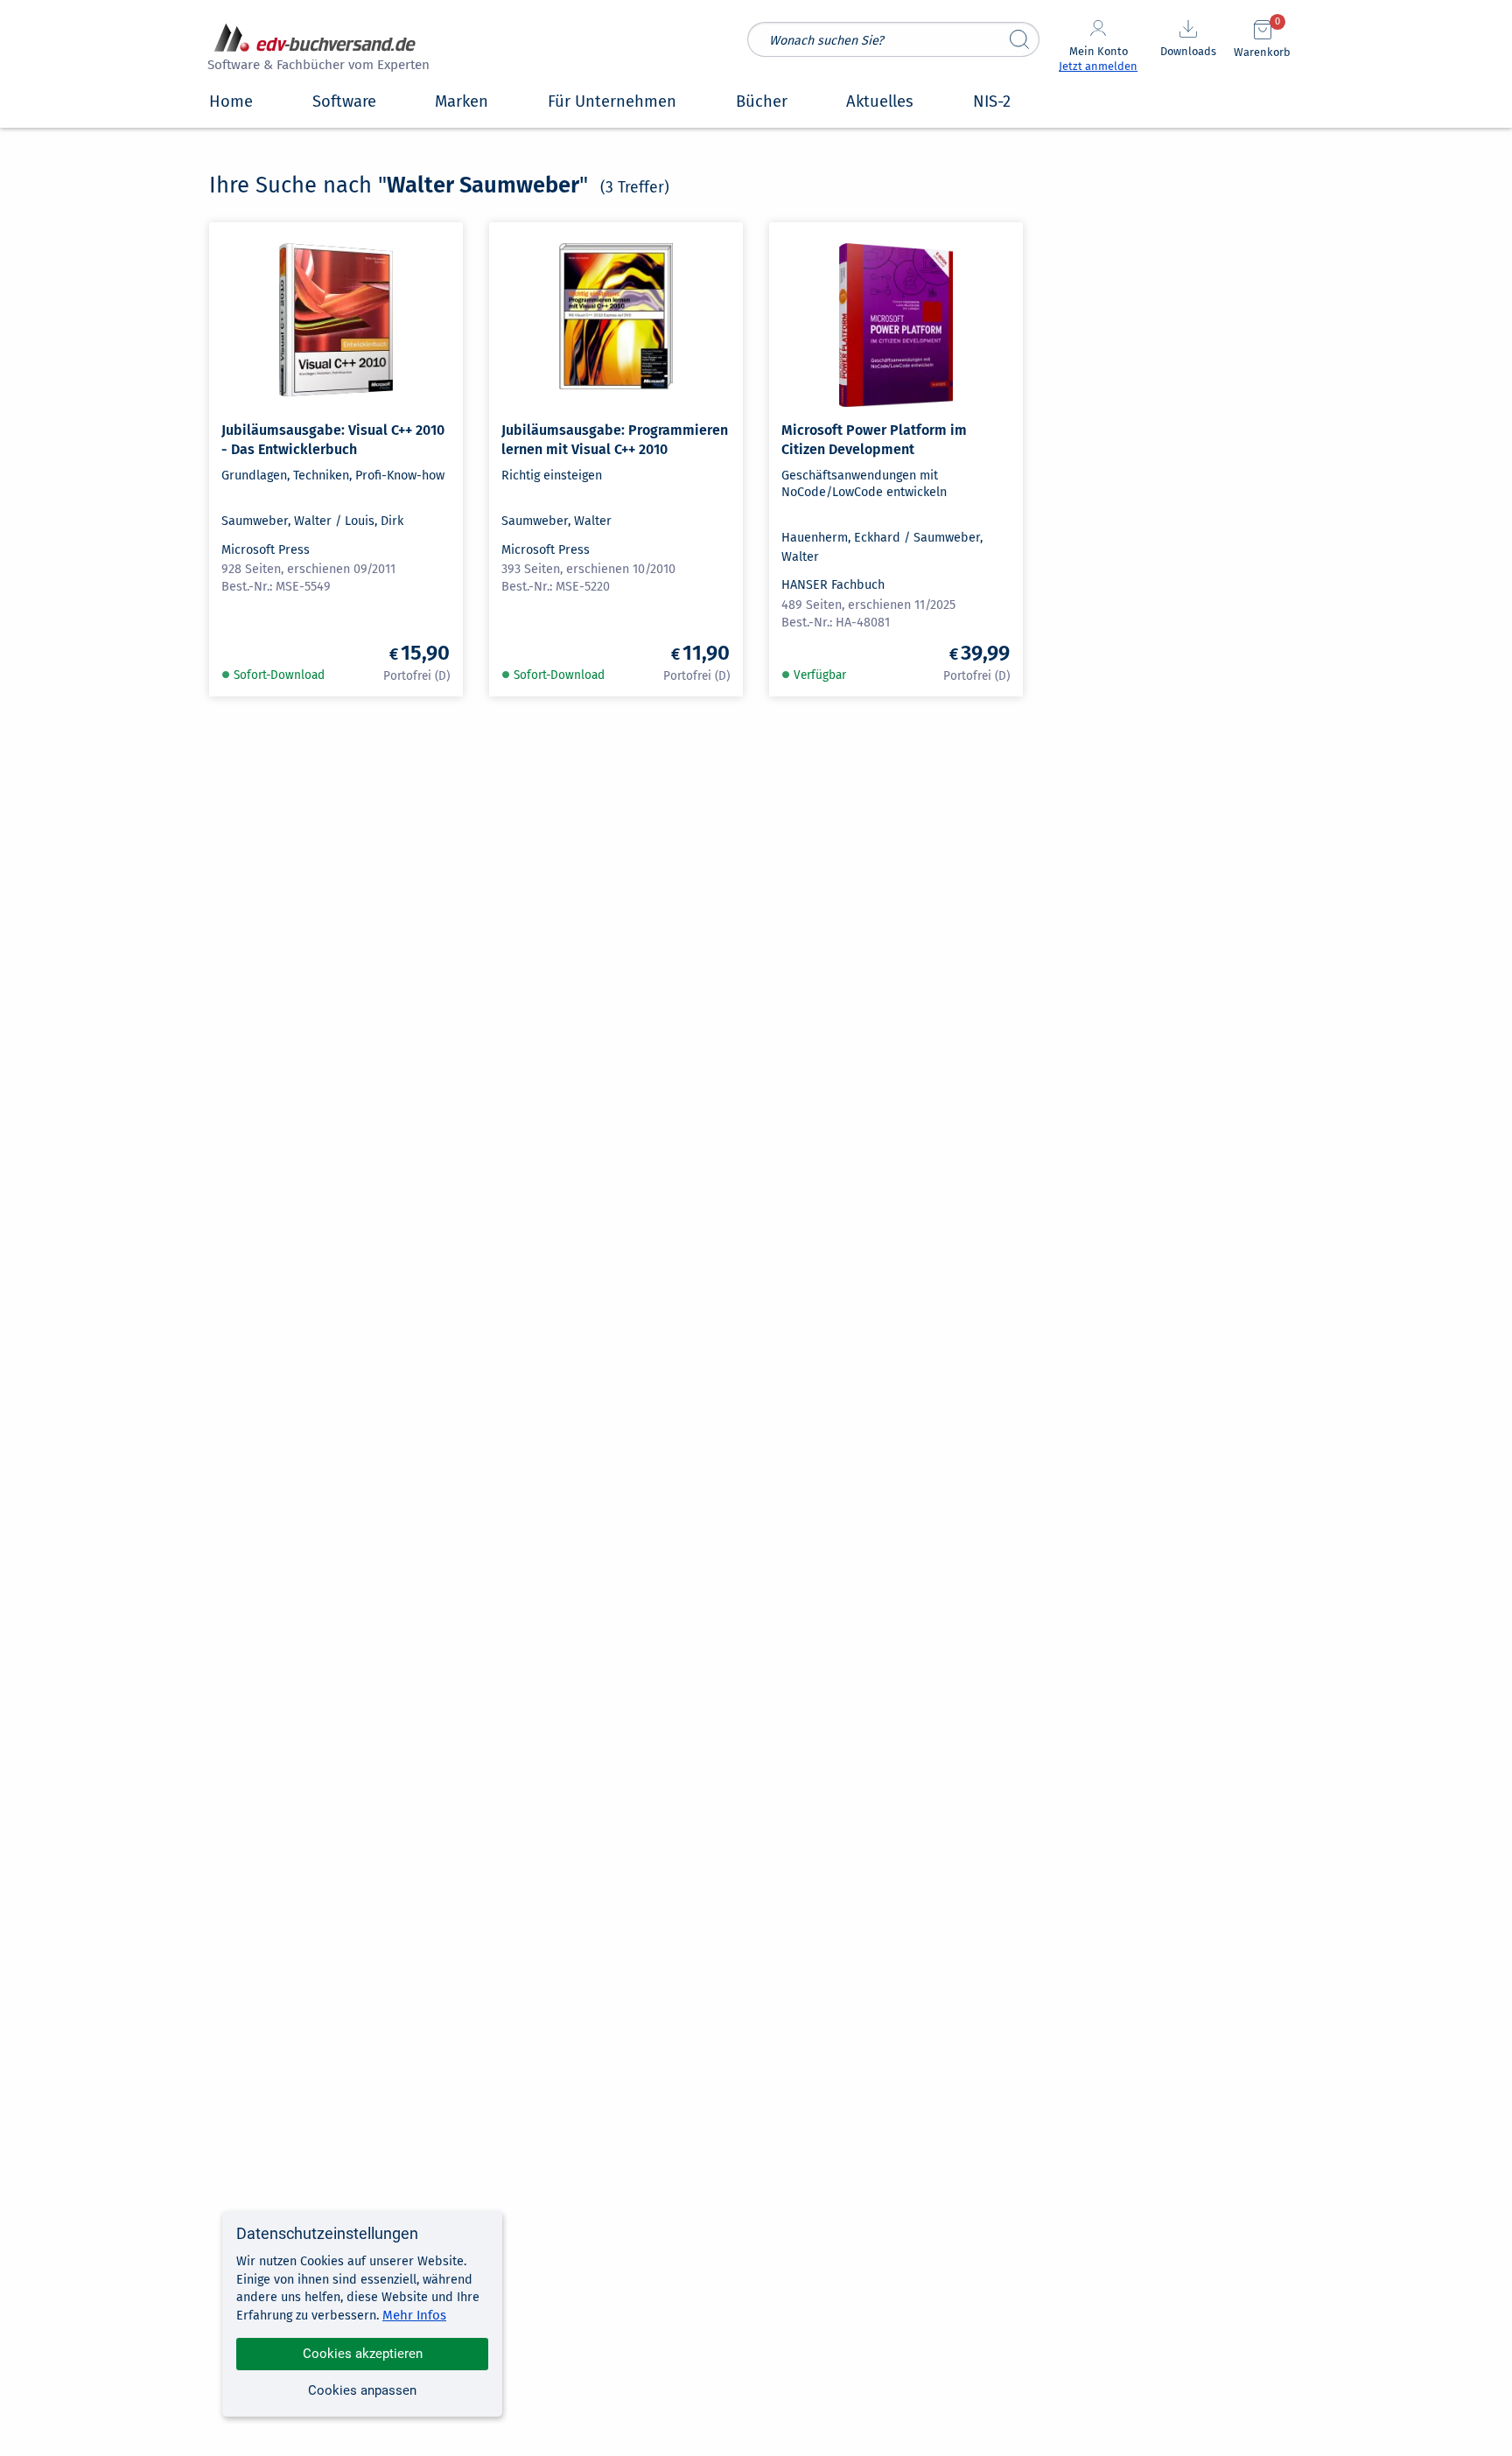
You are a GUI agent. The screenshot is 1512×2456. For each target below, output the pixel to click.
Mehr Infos (414, 2315)
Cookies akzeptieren (363, 2354)
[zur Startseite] (316, 49)
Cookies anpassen (362, 2390)
